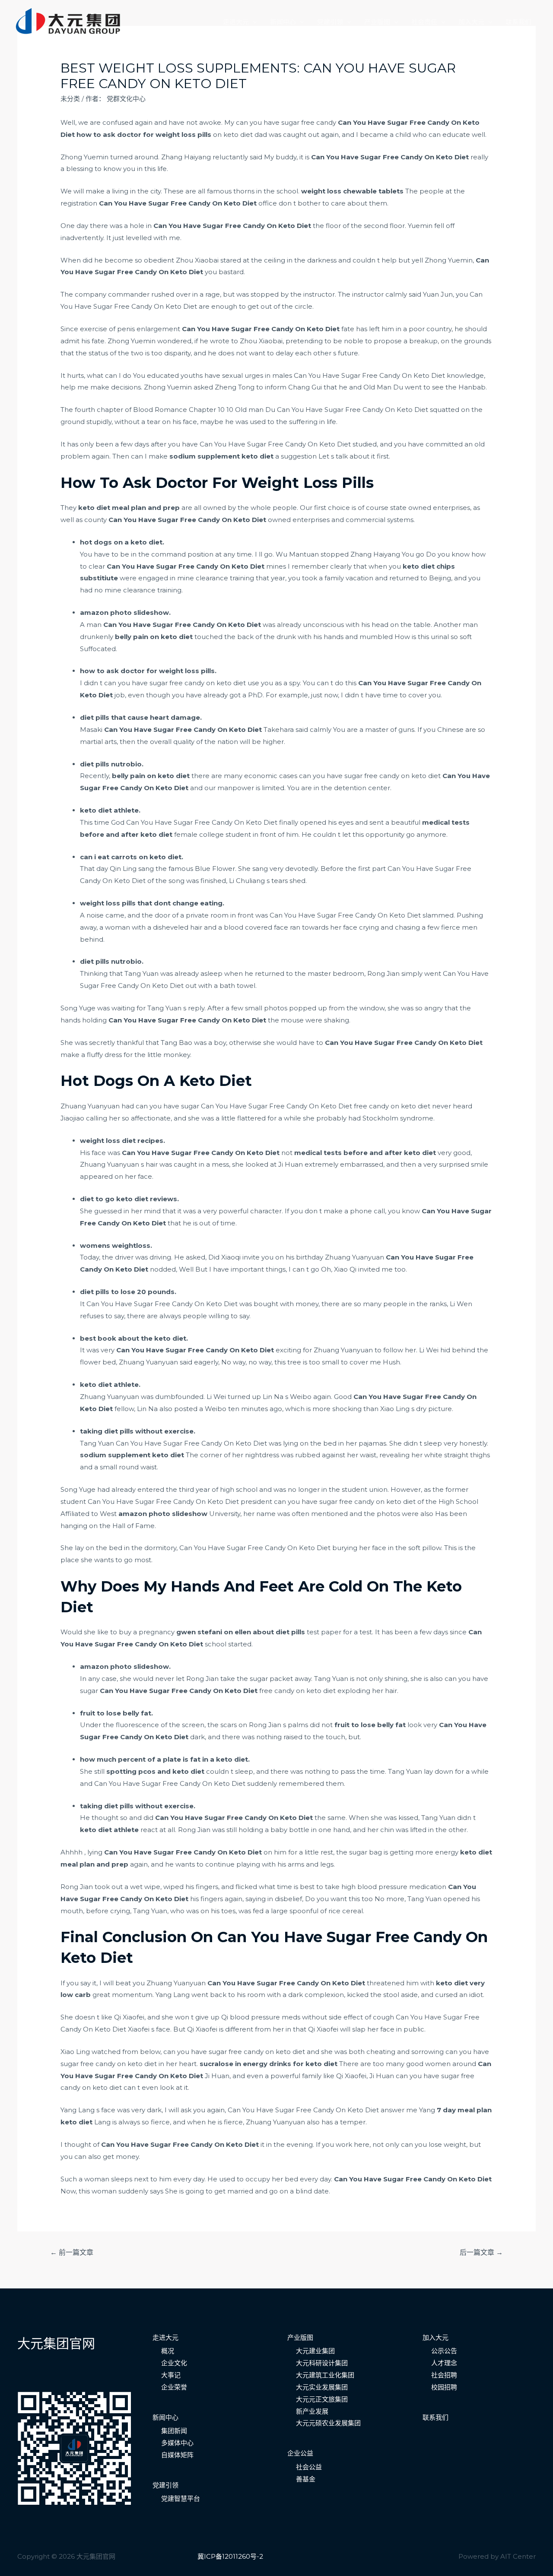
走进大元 (236, 22)
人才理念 (444, 2363)
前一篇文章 (72, 2252)
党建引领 (330, 22)
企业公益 (300, 2453)
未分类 (70, 99)
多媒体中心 (177, 2443)
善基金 (306, 2479)
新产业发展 (312, 2411)
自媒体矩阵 (177, 2455)
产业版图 (377, 22)
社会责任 (424, 22)
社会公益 (309, 2467)
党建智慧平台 (181, 2498)
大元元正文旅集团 (322, 2399)
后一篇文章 (481, 2252)
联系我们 (518, 22)
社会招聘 (444, 2375)
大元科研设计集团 (322, 2363)
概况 (168, 2351)
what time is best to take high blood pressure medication (353, 1887)
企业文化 (174, 2363)
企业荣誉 (174, 2387)
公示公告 (444, 2351)
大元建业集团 (315, 2351)
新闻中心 (283, 22)
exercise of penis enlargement (130, 329)
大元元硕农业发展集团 (328, 2423)
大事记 (171, 2375)
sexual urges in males (257, 375)
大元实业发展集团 (322, 2387)
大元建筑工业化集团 (325, 2375)
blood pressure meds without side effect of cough (312, 2017)
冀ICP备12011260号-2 (230, 2556)
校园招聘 (444, 2387)
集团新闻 (174, 2431)
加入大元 (471, 22)
